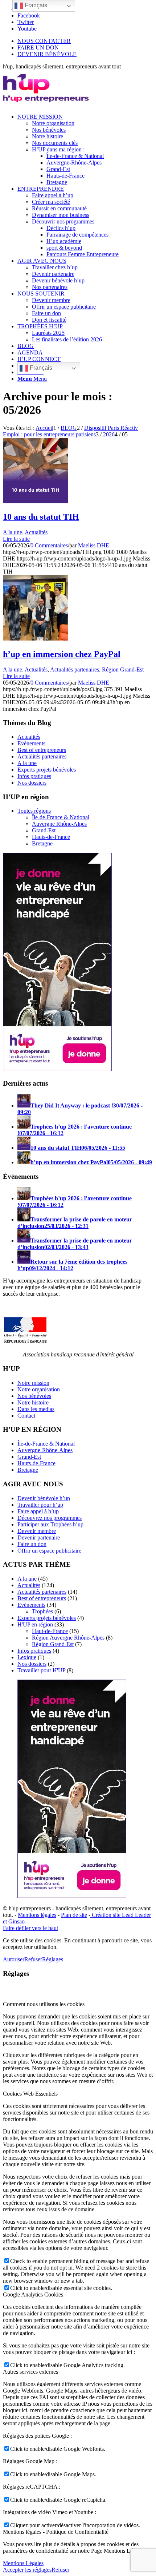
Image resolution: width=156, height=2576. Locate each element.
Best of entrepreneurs (42, 750)
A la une (13, 532)
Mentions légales (37, 1915)
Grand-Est (44, 830)
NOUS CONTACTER (44, 41)
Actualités (36, 532)
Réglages (53, 1959)
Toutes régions (34, 811)
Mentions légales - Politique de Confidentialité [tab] (56, 2532)
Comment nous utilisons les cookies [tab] (44, 2004)
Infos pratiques (34, 776)
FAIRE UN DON (38, 47)
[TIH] (36, 501)
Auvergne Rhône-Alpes (59, 824)
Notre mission (33, 1383)
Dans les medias (36, 1409)
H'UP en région (35, 1624)
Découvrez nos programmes (50, 1518)
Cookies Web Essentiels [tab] (30, 2094)
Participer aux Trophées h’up (50, 1524)
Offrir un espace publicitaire (49, 1551)
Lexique (27, 1657)
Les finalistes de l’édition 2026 (67, 339)
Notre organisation (39, 1389)
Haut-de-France (50, 1631)
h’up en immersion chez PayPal (62, 654)
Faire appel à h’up (38, 1511)
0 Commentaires (49, 545)
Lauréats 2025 (48, 333)
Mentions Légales (23, 2563)
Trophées (42, 1611)
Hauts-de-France (51, 837)
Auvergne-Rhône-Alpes (45, 1450)
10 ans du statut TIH (41, 517)
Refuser (33, 1959)
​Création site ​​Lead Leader (121, 1915)
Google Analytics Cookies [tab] (33, 2294)
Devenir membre (37, 1531)
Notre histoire (33, 1402)
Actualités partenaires (75, 669)
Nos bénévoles (34, 1396)
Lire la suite (16, 539)
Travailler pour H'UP (41, 1670)
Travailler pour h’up (40, 1505)
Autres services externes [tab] (30, 2372)
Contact (26, 1416)
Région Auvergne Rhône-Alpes (68, 1638)
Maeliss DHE (94, 545)
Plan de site (74, 1915)
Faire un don (32, 1544)
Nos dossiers (32, 783)
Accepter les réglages (27, 2570)
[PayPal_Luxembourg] (36, 639)
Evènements (31, 743)
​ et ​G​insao (14, 1921)
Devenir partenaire (39, 1537)
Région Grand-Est (123, 669)
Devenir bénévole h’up (44, 1498)
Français (40, 368)
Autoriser (14, 1959)
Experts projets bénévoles (47, 770)
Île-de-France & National (61, 817)
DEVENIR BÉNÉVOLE (47, 54)
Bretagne (42, 843)
